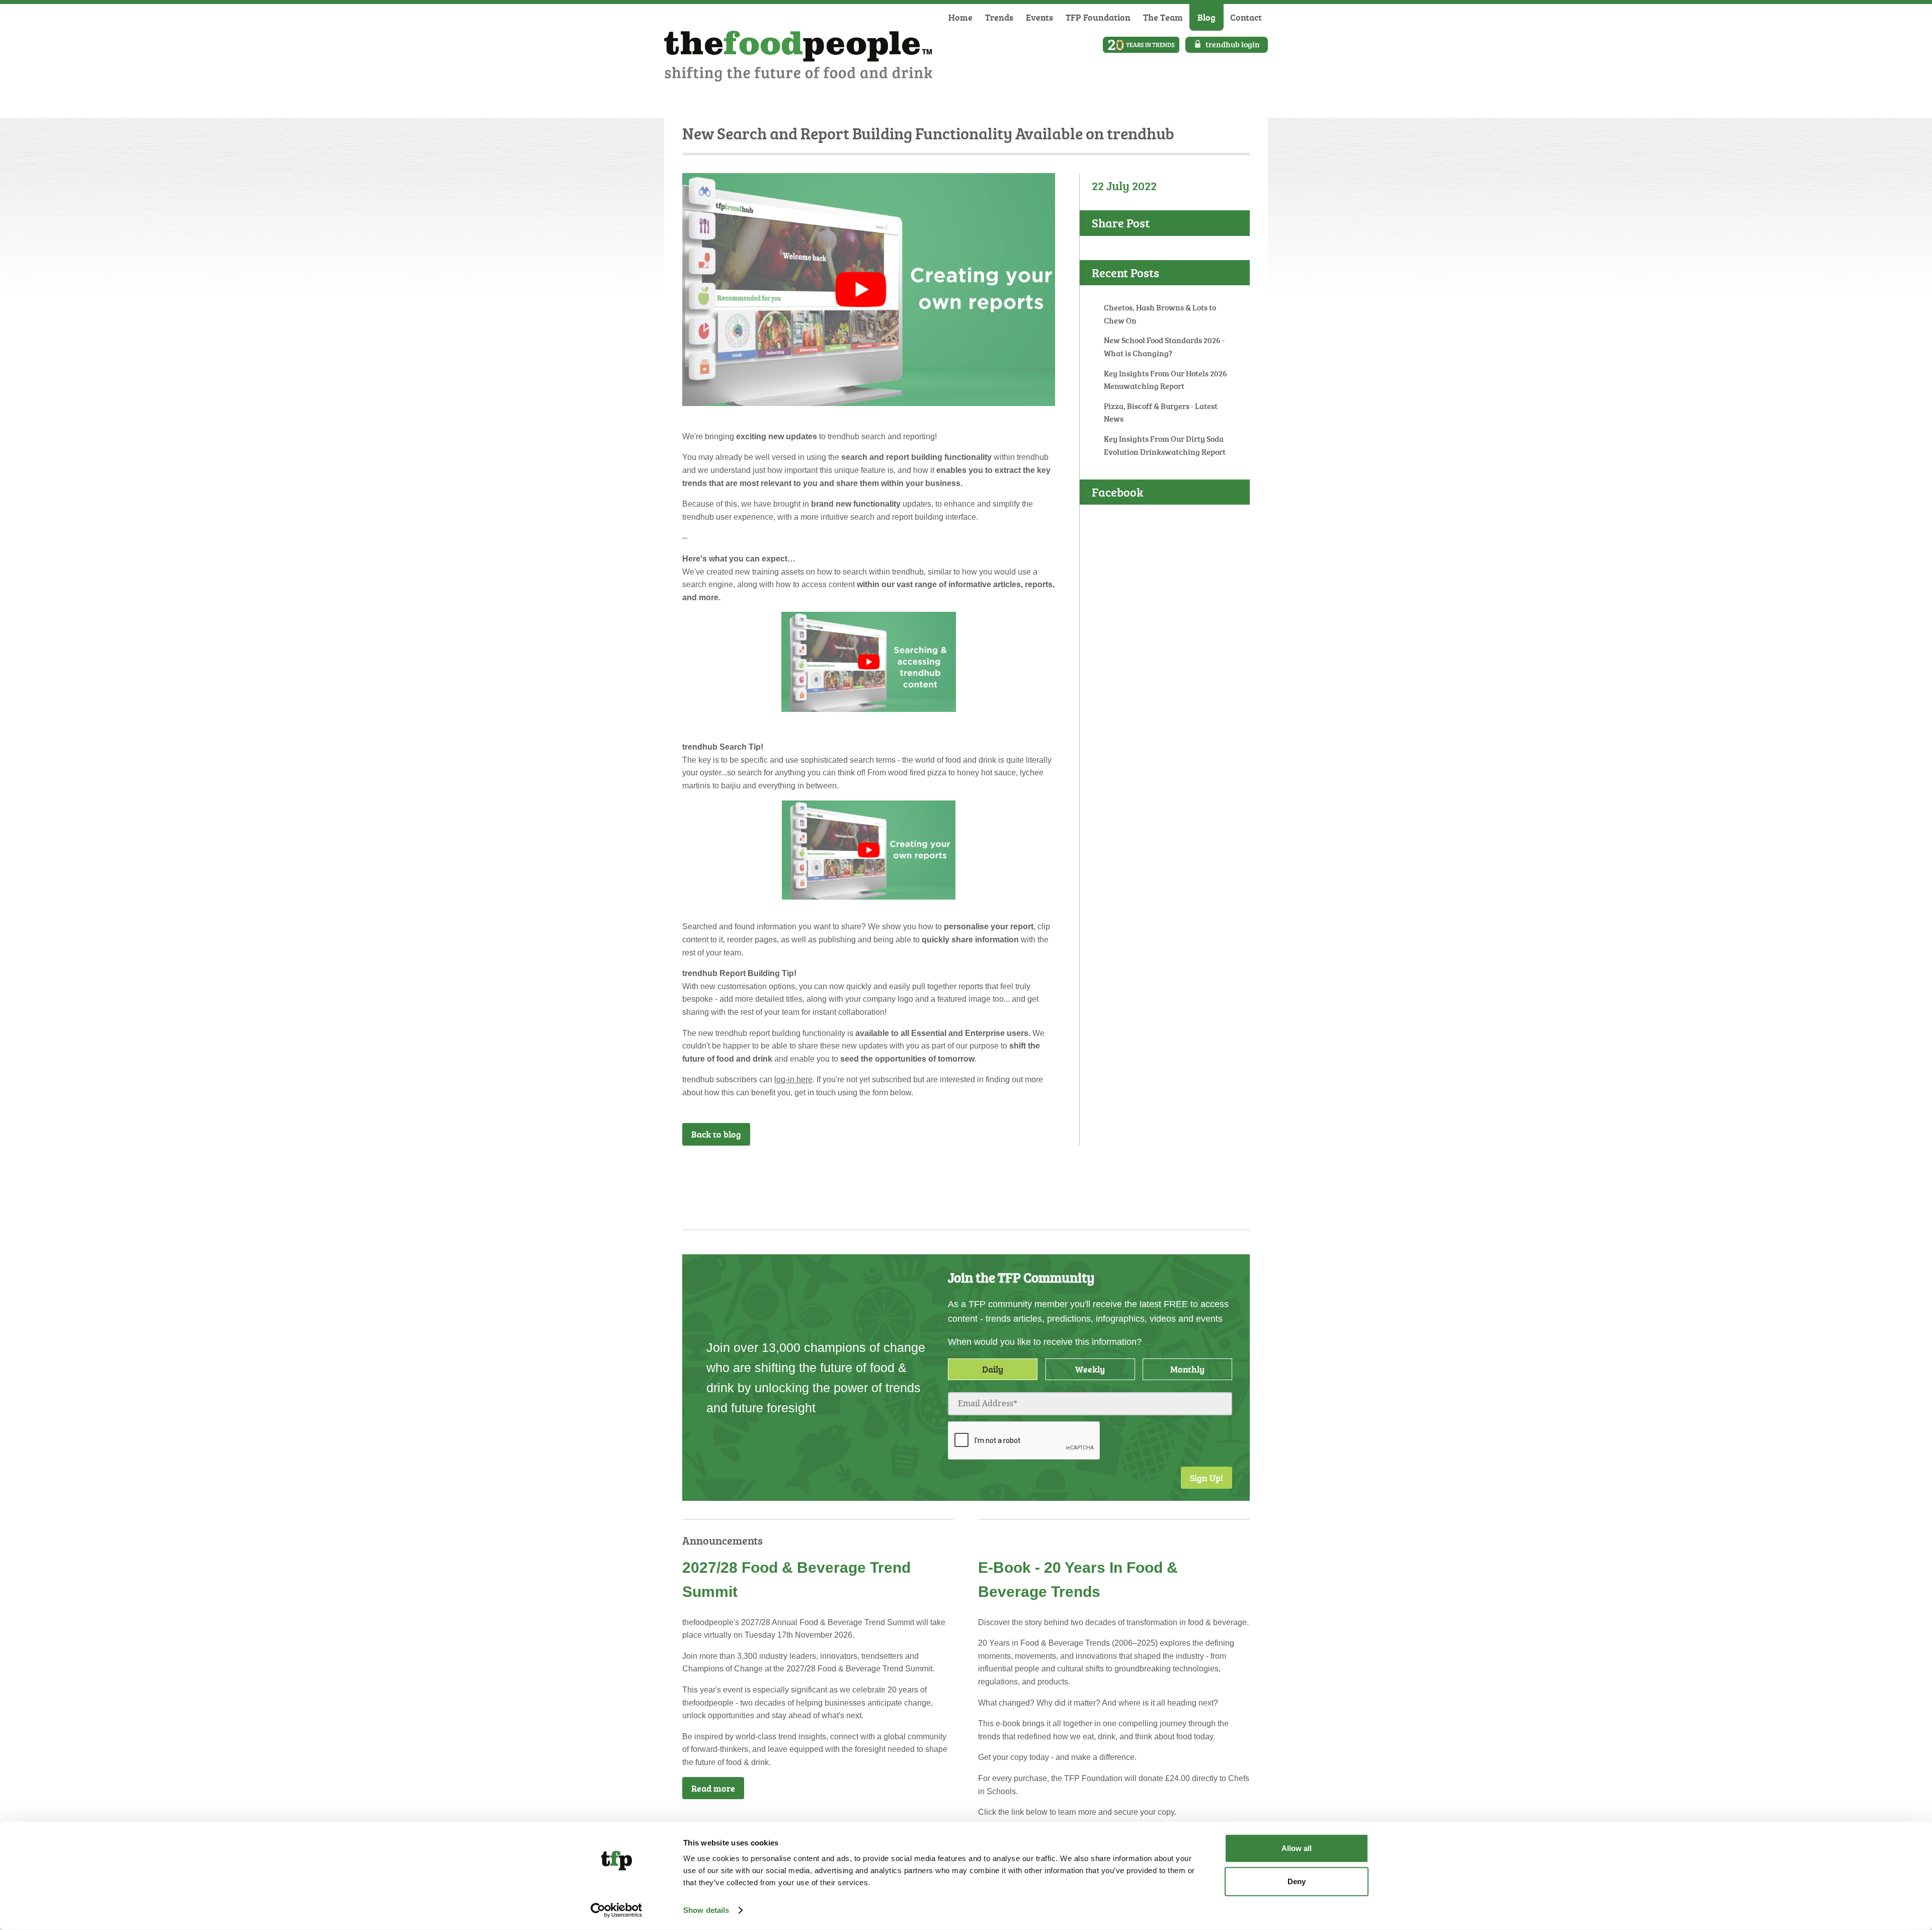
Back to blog (716, 1134)
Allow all (1297, 1848)
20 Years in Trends (1141, 45)
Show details (706, 1910)
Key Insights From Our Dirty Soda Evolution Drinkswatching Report (1165, 445)
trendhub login (1233, 44)
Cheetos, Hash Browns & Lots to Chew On (1160, 314)
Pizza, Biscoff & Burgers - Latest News (1161, 413)
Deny (1297, 1881)
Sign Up (1029, 1172)
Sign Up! (1206, 1478)
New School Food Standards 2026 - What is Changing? (1164, 347)
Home (960, 17)
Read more (713, 1788)
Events (1039, 17)
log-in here (793, 1079)
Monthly (1187, 1369)
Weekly (1090, 1369)
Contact (1246, 17)
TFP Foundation (1098, 17)
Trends (999, 17)
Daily (993, 1369)
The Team (1163, 17)
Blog (1206, 17)
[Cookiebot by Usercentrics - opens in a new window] (617, 1910)
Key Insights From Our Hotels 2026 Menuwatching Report (1165, 380)
